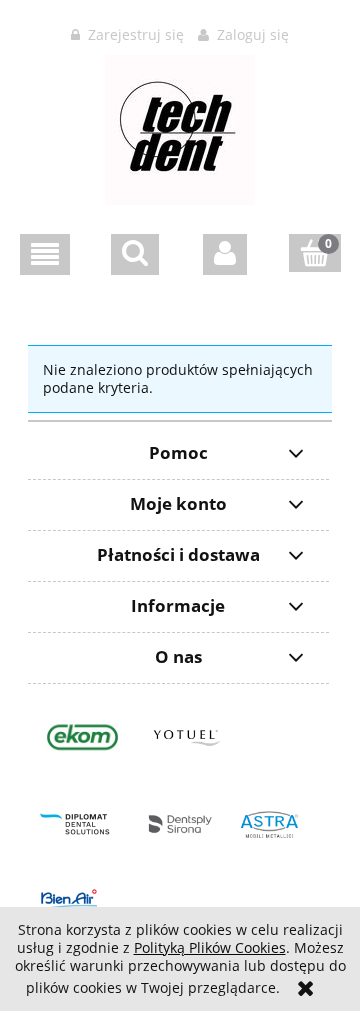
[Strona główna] (180, 127)
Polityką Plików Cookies (210, 947)
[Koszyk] (315, 253)
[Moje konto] (225, 254)
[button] (45, 254)
